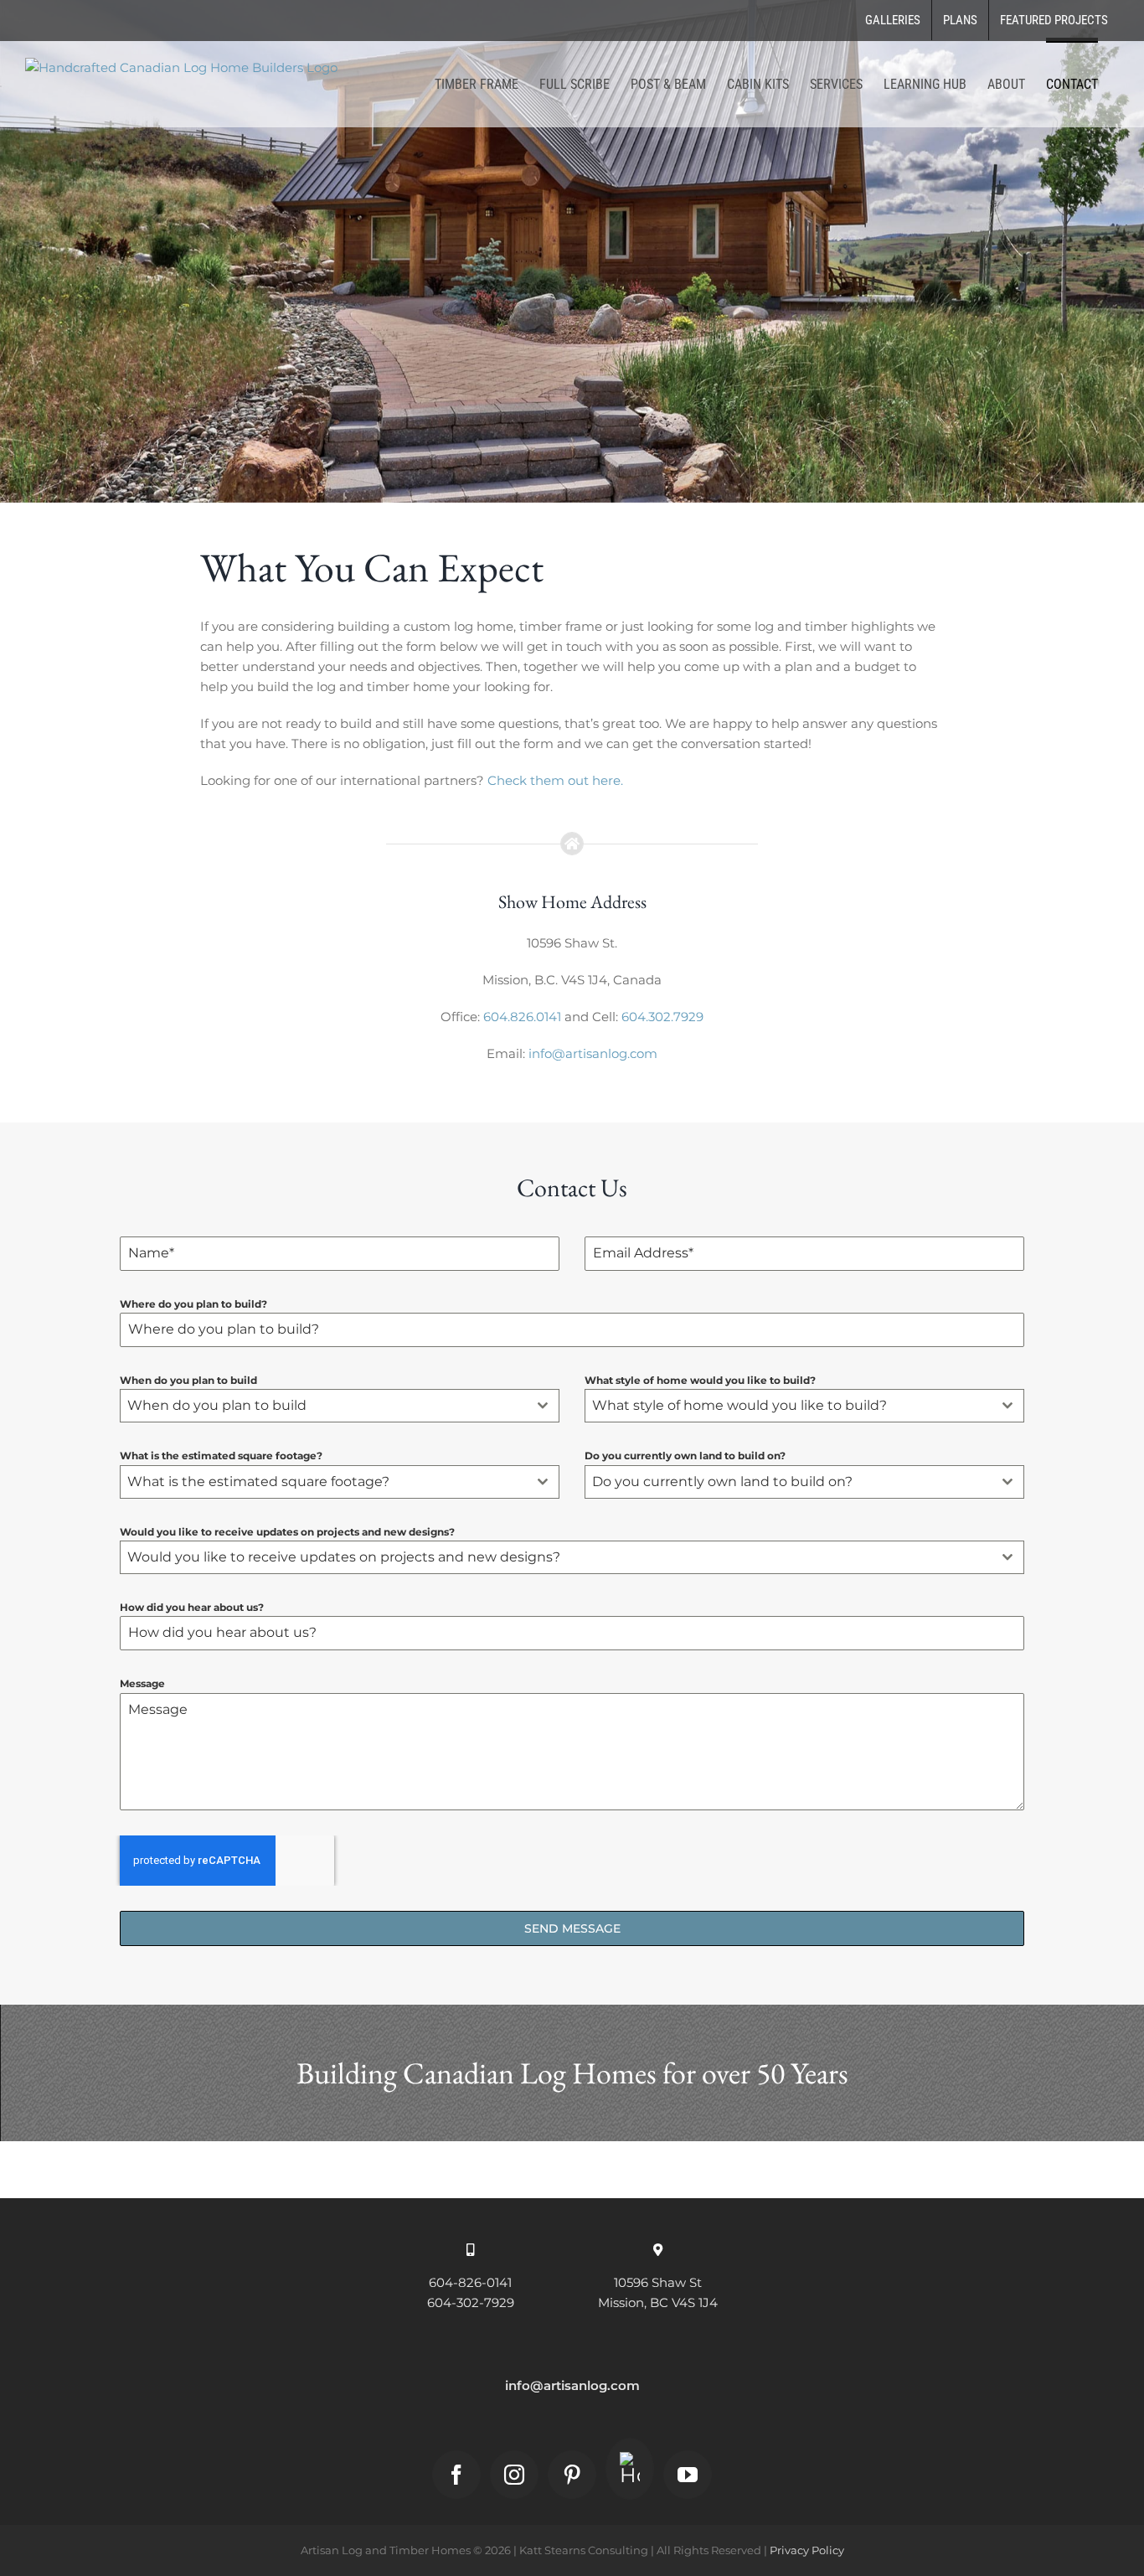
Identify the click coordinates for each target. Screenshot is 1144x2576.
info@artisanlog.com (593, 1053)
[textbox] (324, 1406)
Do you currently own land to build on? (685, 1456)
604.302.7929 (662, 1017)
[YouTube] (688, 2475)
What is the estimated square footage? (221, 1456)
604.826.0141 (522, 1017)
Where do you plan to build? (193, 1304)
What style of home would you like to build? (700, 1380)
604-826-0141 (470, 2282)
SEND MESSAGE (572, 1928)
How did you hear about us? (192, 1607)
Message (142, 1683)
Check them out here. (557, 780)
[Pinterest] (572, 2475)
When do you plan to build (188, 1380)
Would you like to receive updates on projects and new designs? (287, 1532)
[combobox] (340, 1406)
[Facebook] (456, 2475)
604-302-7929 (471, 2302)
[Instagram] (514, 2475)
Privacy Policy (807, 2550)
